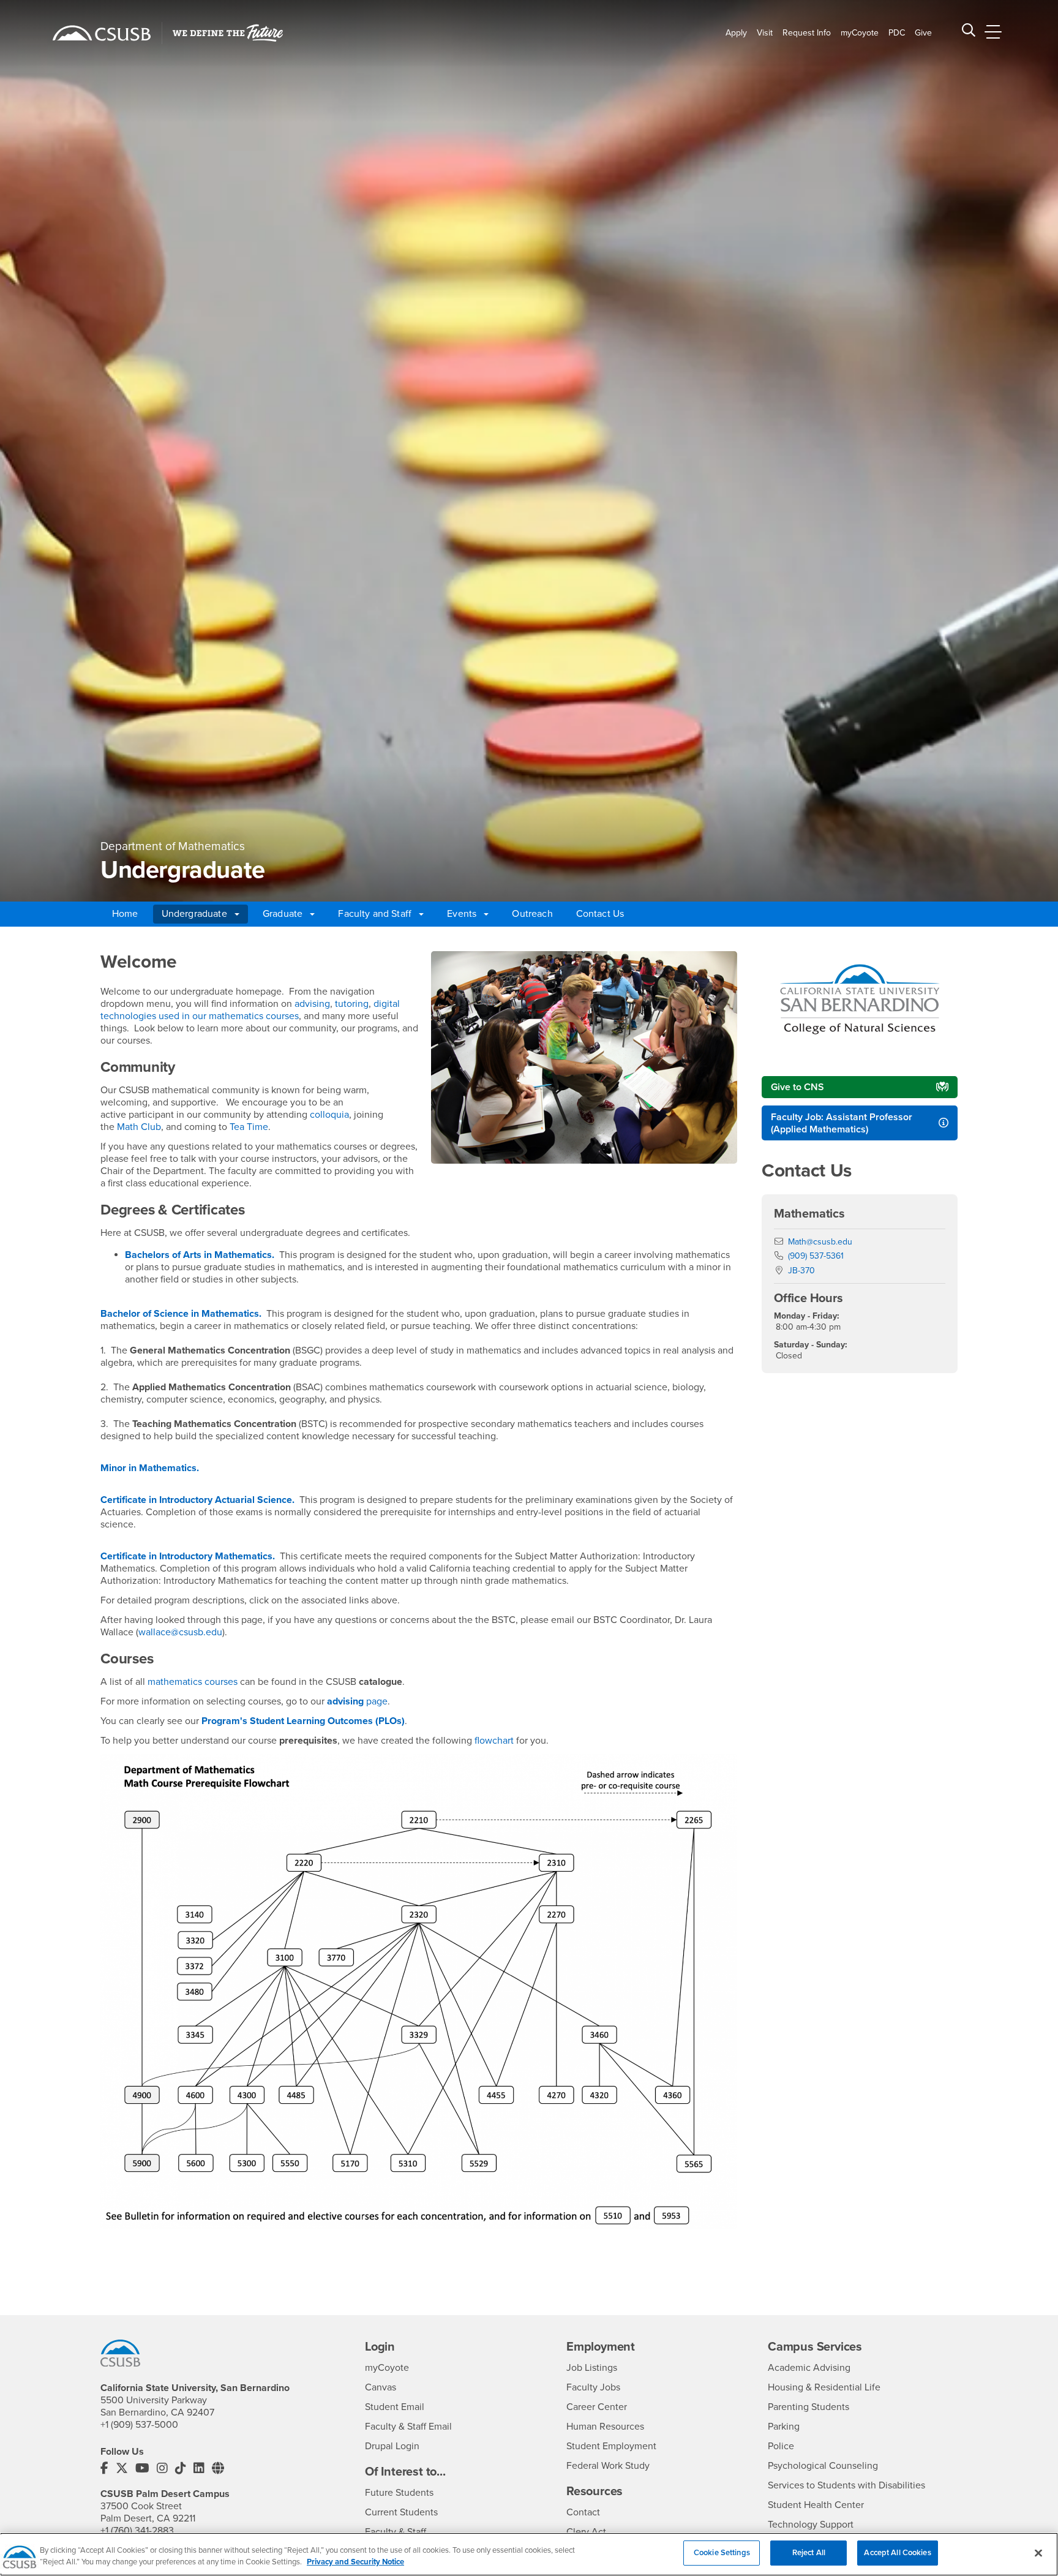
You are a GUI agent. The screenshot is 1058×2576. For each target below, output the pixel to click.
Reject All (809, 2553)
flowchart (494, 1741)
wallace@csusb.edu (180, 1632)
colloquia (329, 1115)
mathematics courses (193, 1682)
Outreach (532, 914)
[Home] (102, 33)
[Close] (1038, 2553)
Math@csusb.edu (820, 1242)
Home (125, 914)
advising (312, 1004)
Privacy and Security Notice (355, 2563)
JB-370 (801, 1271)
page (357, 1701)
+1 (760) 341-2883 (137, 2531)
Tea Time (249, 1127)
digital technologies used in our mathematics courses (250, 1010)
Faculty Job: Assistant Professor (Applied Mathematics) (842, 1123)
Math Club (139, 1127)
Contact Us (600, 914)
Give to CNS (797, 1087)
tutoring (352, 1004)
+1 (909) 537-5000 (139, 2425)
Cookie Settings (722, 2553)
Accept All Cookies (897, 2553)
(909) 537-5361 (816, 1256)
